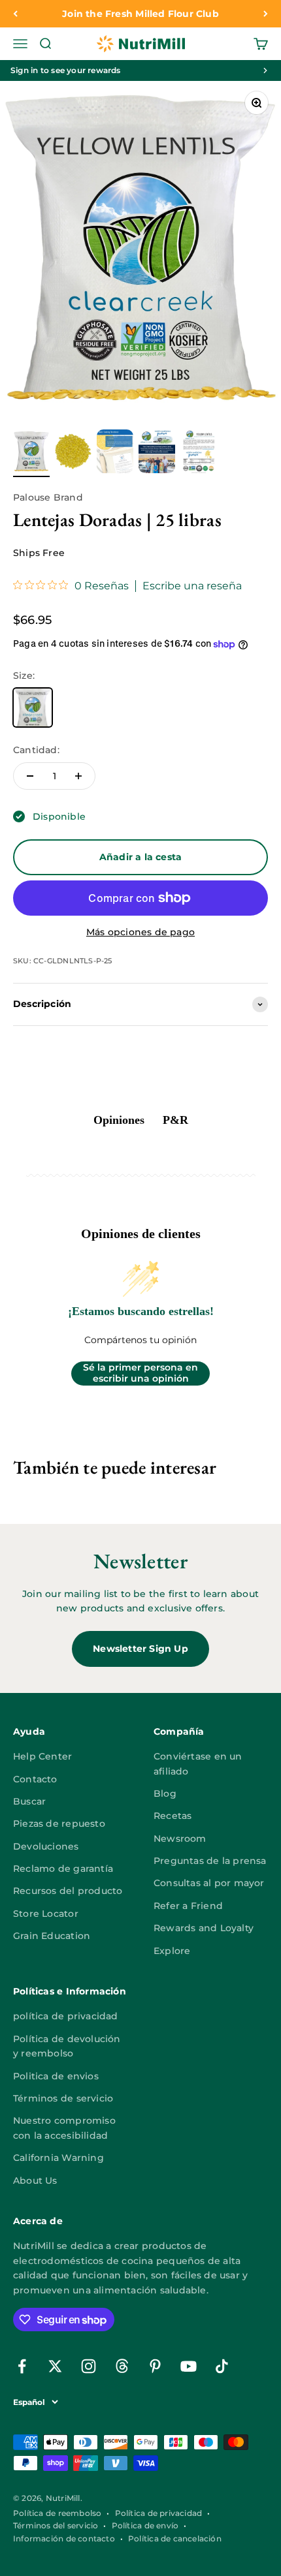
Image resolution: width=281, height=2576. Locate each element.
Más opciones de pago (140, 932)
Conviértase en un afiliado (198, 1763)
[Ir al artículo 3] (115, 453)
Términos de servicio (63, 2098)
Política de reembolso (57, 2513)
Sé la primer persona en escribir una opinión (140, 1373)
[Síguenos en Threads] (122, 2366)
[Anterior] (15, 14)
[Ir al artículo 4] (157, 453)
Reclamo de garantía (63, 1869)
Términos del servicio (56, 2525)
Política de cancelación (175, 2538)
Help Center (42, 1756)
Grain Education (52, 1936)
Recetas (173, 1816)
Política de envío (145, 2525)
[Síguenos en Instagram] (89, 2366)
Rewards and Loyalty (204, 1928)
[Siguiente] (266, 14)
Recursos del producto (68, 1891)
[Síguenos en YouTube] (189, 2366)
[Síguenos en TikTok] (222, 2366)
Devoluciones (46, 1846)
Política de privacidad (159, 2513)
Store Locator (46, 1914)
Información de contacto (64, 2538)
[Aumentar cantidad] (78, 776)
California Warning (58, 2158)
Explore (172, 1951)
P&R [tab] (175, 1120)
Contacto (35, 1779)
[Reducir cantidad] (30, 776)
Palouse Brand (48, 497)
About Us (35, 2180)
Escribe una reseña (192, 586)
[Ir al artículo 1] (31, 453)
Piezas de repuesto (59, 1823)
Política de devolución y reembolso (67, 2046)
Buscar (29, 1801)
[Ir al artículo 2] (73, 453)
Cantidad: (36, 750)
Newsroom (180, 1839)
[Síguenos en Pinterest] (155, 2366)
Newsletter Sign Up (140, 1649)
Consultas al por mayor (209, 1883)
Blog (165, 1793)
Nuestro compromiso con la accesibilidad (64, 2128)
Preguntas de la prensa (210, 1861)
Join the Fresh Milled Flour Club (140, 14)
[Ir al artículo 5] (199, 453)
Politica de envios (56, 2076)
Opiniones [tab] (119, 1120)
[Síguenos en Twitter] (55, 2366)
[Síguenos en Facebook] (22, 2366)
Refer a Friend (188, 1906)
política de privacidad (66, 2016)
